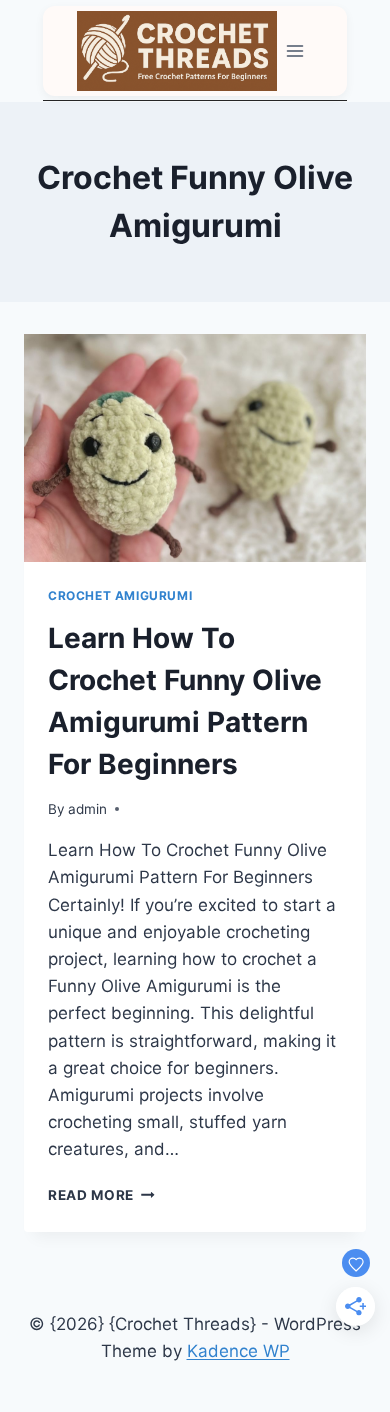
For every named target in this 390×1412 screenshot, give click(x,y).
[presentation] (195, 448)
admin (87, 809)
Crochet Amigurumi (120, 595)
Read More (101, 1195)
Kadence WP (238, 1351)
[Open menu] (295, 50)
